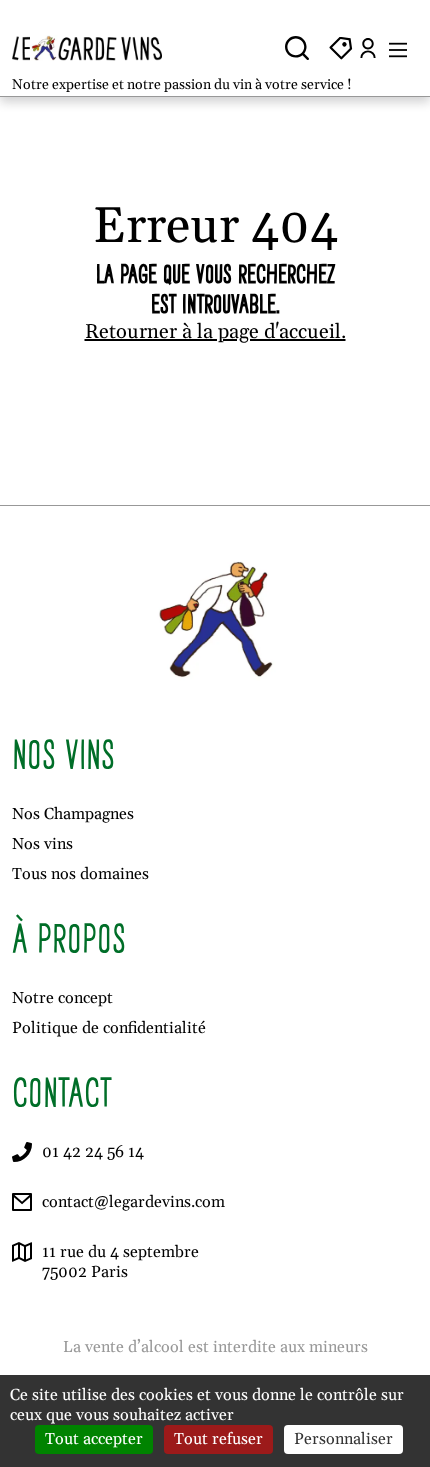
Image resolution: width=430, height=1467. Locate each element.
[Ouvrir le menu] (398, 48)
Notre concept (62, 998)
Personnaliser (343, 1439)
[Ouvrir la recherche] (297, 48)
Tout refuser (218, 1439)
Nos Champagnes (73, 814)
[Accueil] (102, 48)
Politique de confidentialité (109, 1028)
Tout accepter (94, 1439)
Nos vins (42, 844)
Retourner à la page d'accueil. (215, 332)
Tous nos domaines (80, 874)
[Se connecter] (368, 48)
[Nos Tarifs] (341, 48)
